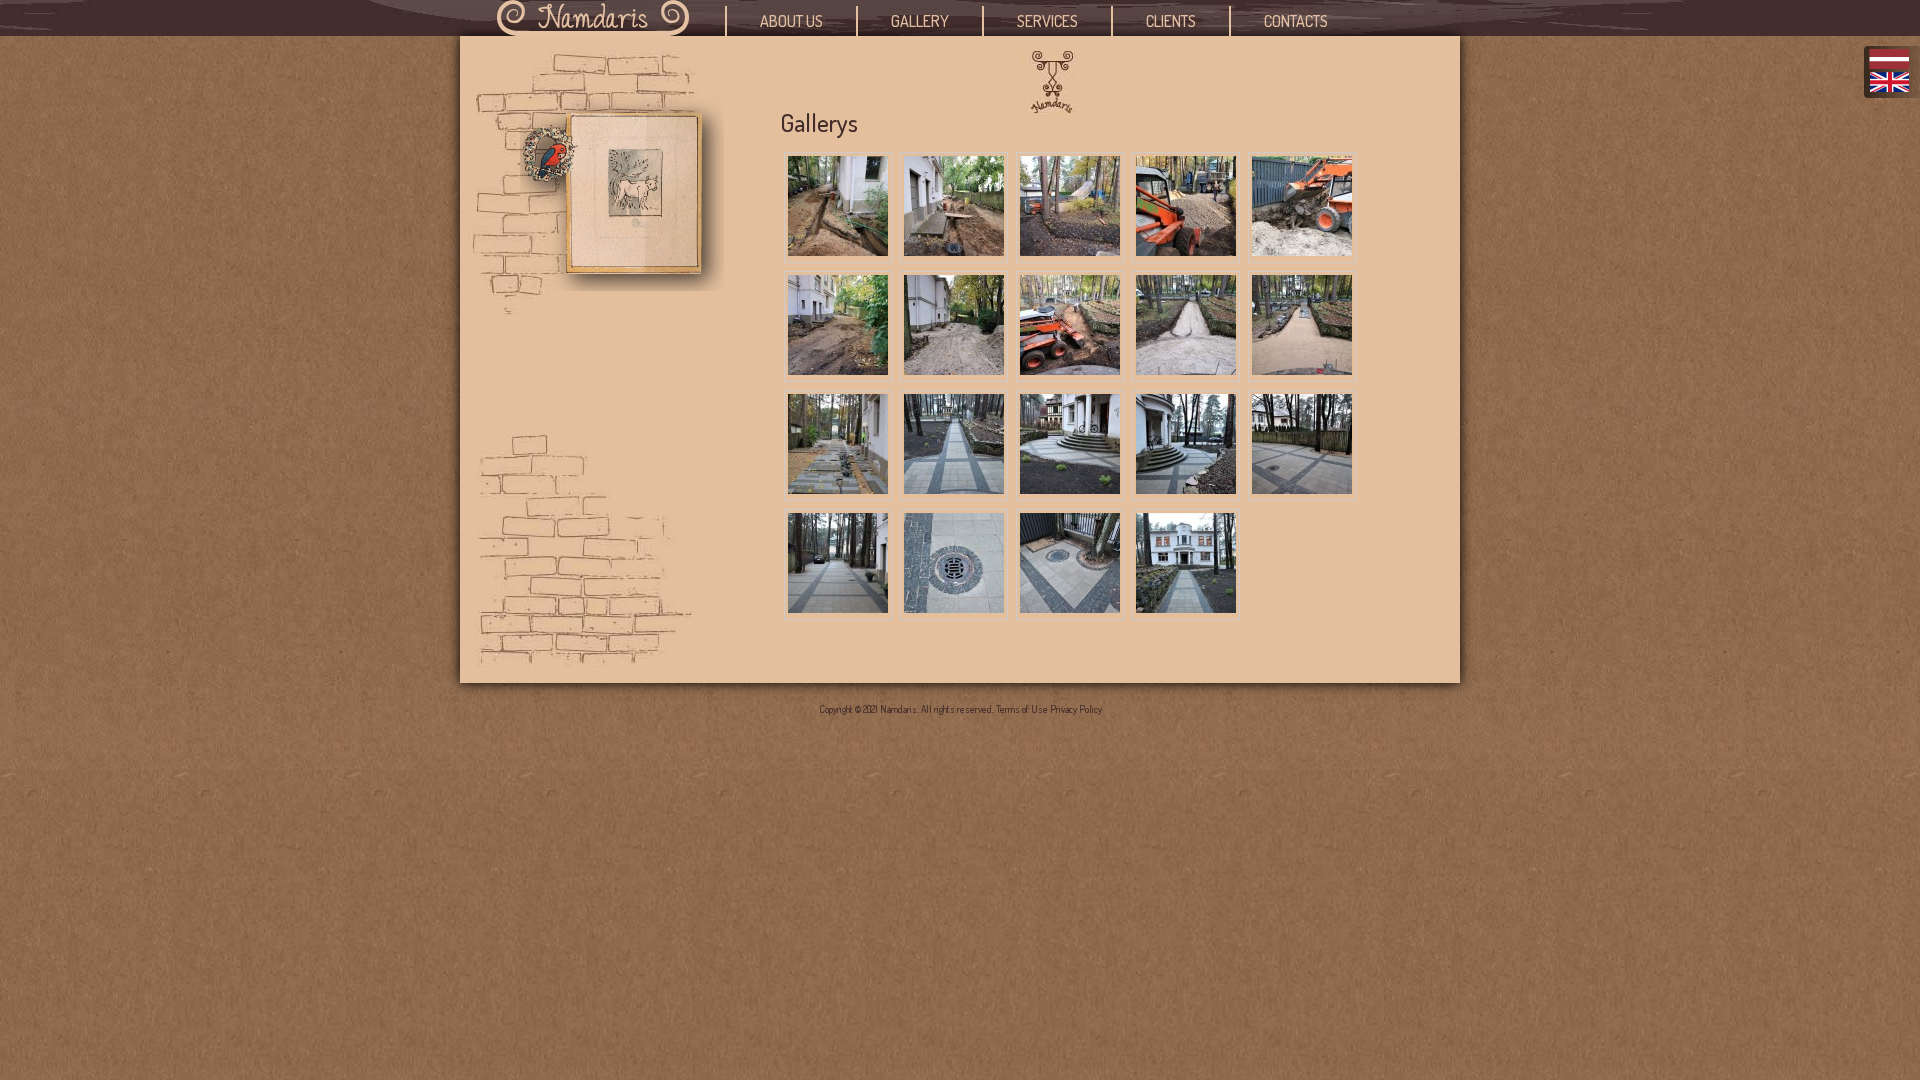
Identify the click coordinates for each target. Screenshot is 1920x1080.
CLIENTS (1171, 21)
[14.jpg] (1186, 488)
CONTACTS (1296, 21)
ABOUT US (791, 21)
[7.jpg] (954, 369)
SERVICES (1047, 21)
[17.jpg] (954, 607)
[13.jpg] (1070, 488)
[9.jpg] (1186, 369)
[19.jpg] (1186, 607)
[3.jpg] (1070, 250)
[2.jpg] (954, 250)
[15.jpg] (1302, 488)
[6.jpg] (838, 369)
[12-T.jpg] (954, 488)
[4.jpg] (1186, 250)
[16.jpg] (838, 607)
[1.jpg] (838, 250)
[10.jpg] (1302, 369)
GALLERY (920, 21)
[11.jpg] (838, 488)
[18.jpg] (1070, 607)
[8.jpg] (1070, 369)
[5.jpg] (1302, 250)
